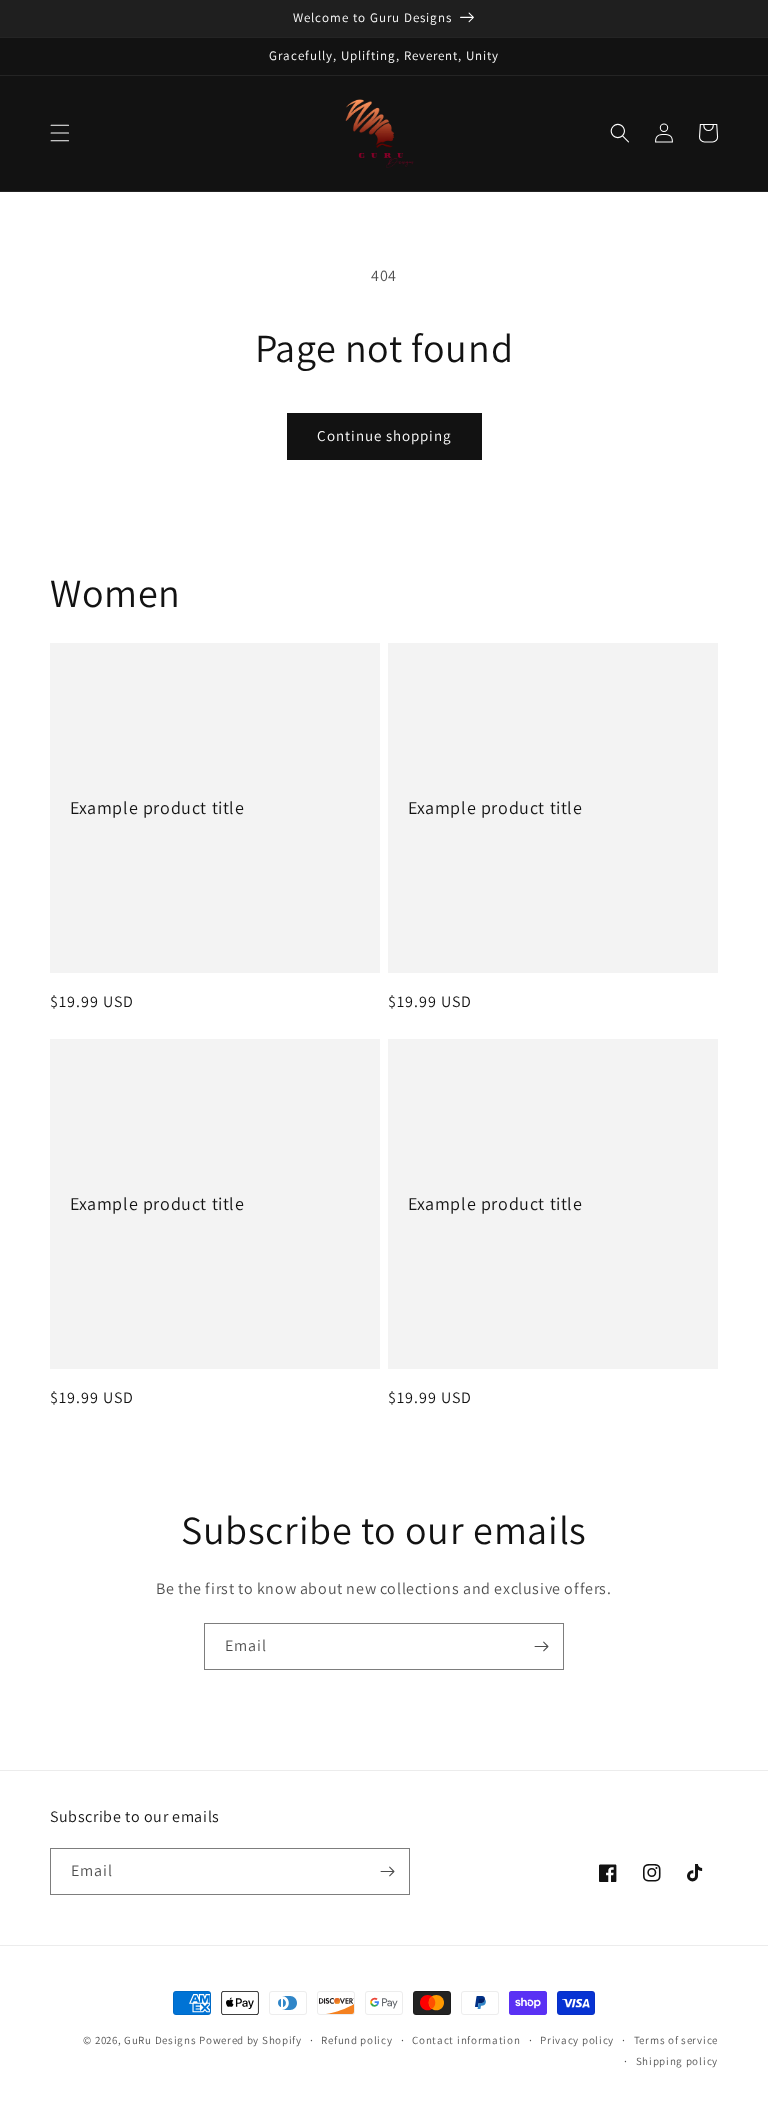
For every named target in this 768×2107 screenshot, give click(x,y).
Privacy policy (577, 2040)
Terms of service (676, 2040)
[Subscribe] (541, 1646)
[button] (60, 133)
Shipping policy (677, 2061)
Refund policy (356, 2040)
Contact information (466, 2040)
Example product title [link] (157, 807)
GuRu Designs (161, 2040)
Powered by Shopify (250, 2040)
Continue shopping (384, 435)
